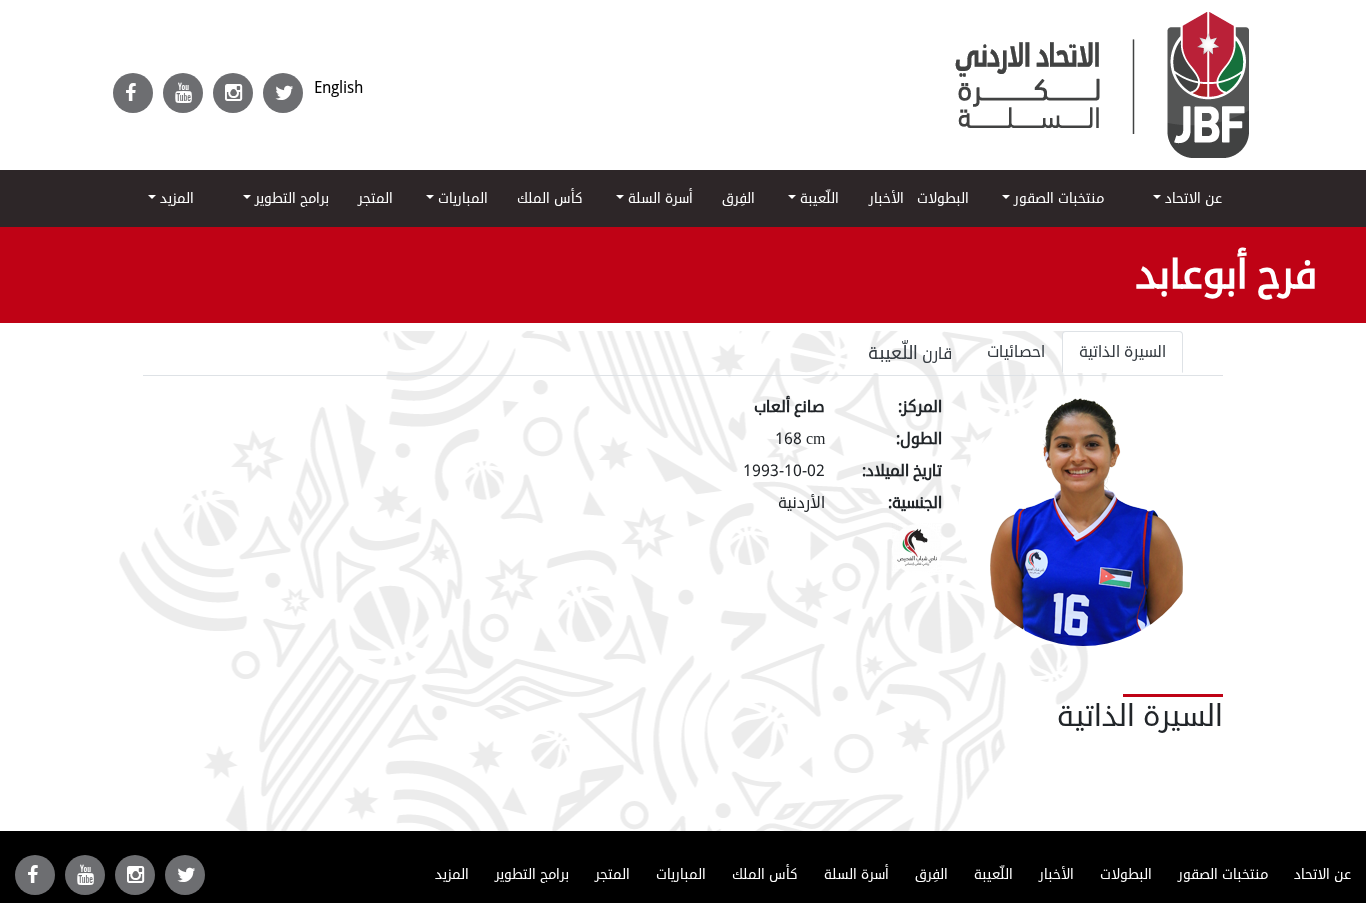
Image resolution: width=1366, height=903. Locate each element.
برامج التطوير (290, 198)
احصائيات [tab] (1016, 352)
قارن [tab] (910, 353)
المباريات (461, 198)
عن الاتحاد (1191, 198)
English (338, 87)
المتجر (375, 198)
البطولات (943, 198)
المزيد (175, 198)
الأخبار (886, 198)
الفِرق (738, 198)
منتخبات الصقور (1057, 198)
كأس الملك (550, 198)
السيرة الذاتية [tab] (1122, 352)
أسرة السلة (658, 198)
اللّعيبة (817, 198)
